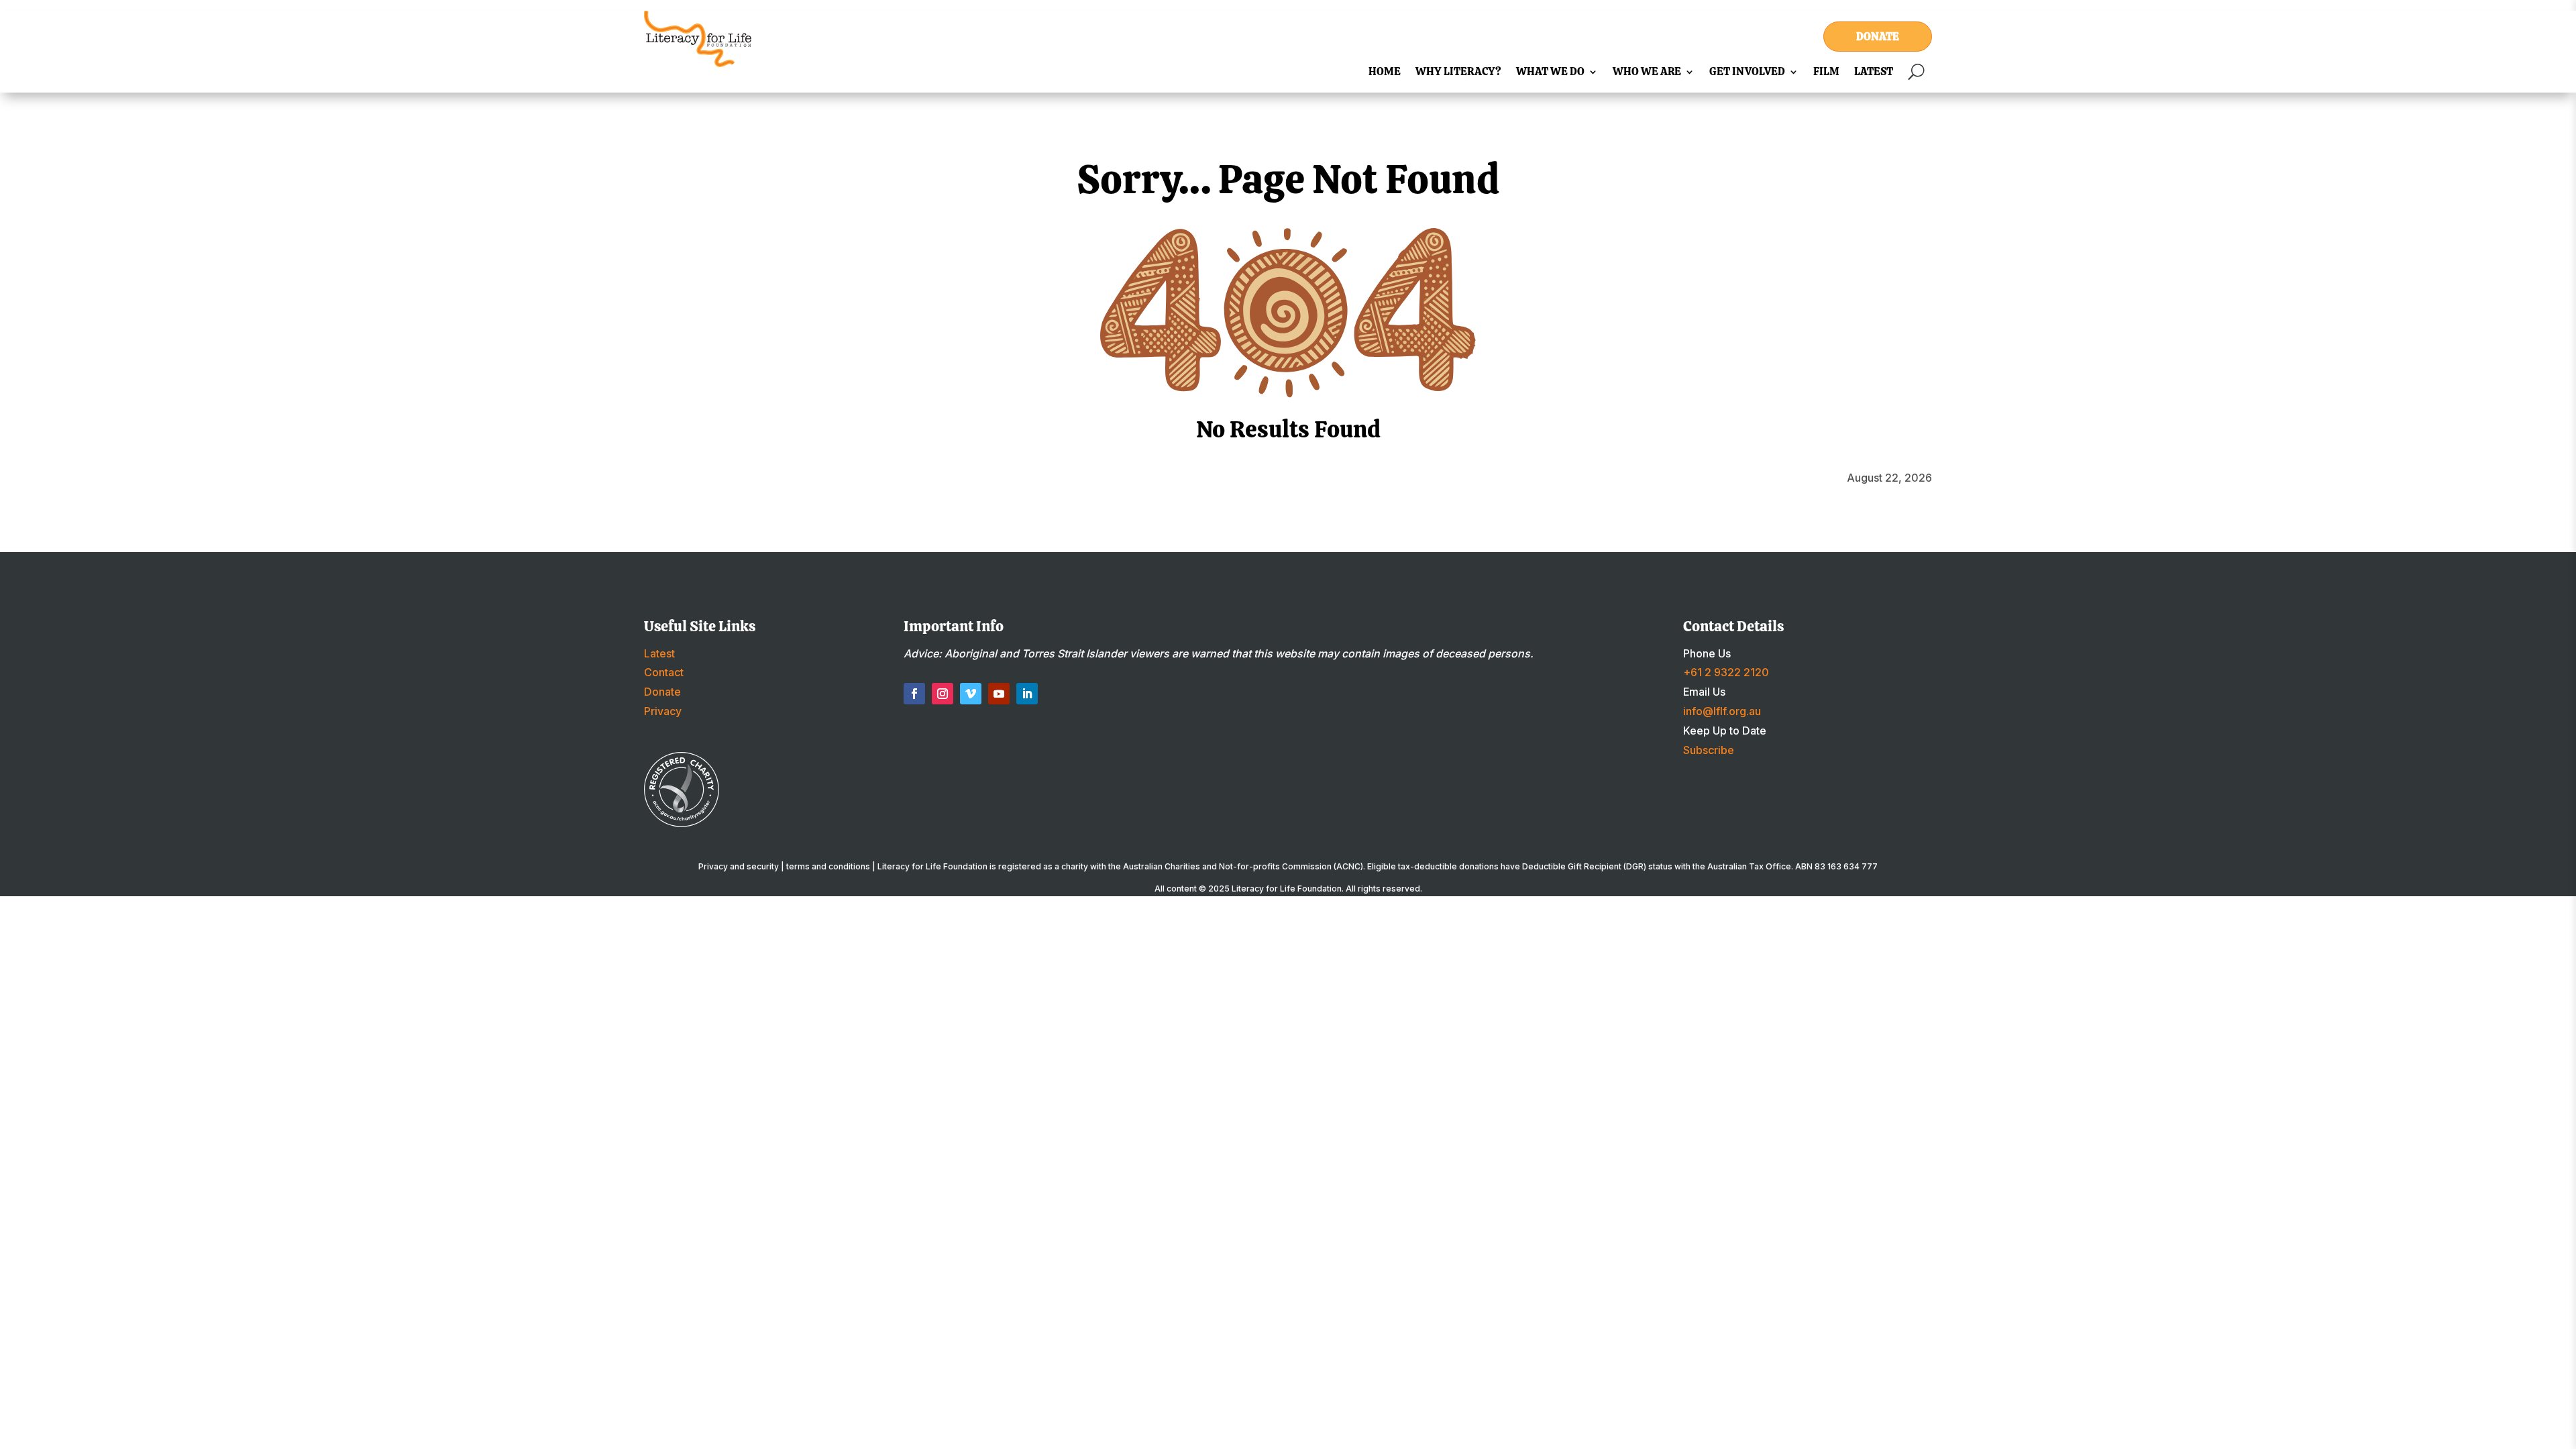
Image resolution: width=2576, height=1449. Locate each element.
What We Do (1550, 73)
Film (1826, 73)
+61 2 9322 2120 (1726, 672)
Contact (664, 672)
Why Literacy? (1458, 73)
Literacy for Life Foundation (1287, 889)
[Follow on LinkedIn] (1027, 694)
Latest (1874, 73)
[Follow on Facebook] (914, 694)
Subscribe (1709, 750)
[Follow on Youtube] (999, 694)
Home (1385, 73)
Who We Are (1647, 73)
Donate (1878, 37)
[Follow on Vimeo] (971, 694)
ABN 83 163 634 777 (1836, 866)
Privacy (663, 711)
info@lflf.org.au (1722, 711)
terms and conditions (828, 866)
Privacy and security (739, 866)
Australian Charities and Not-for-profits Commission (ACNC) (1243, 866)
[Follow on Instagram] (943, 694)
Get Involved (1747, 73)
